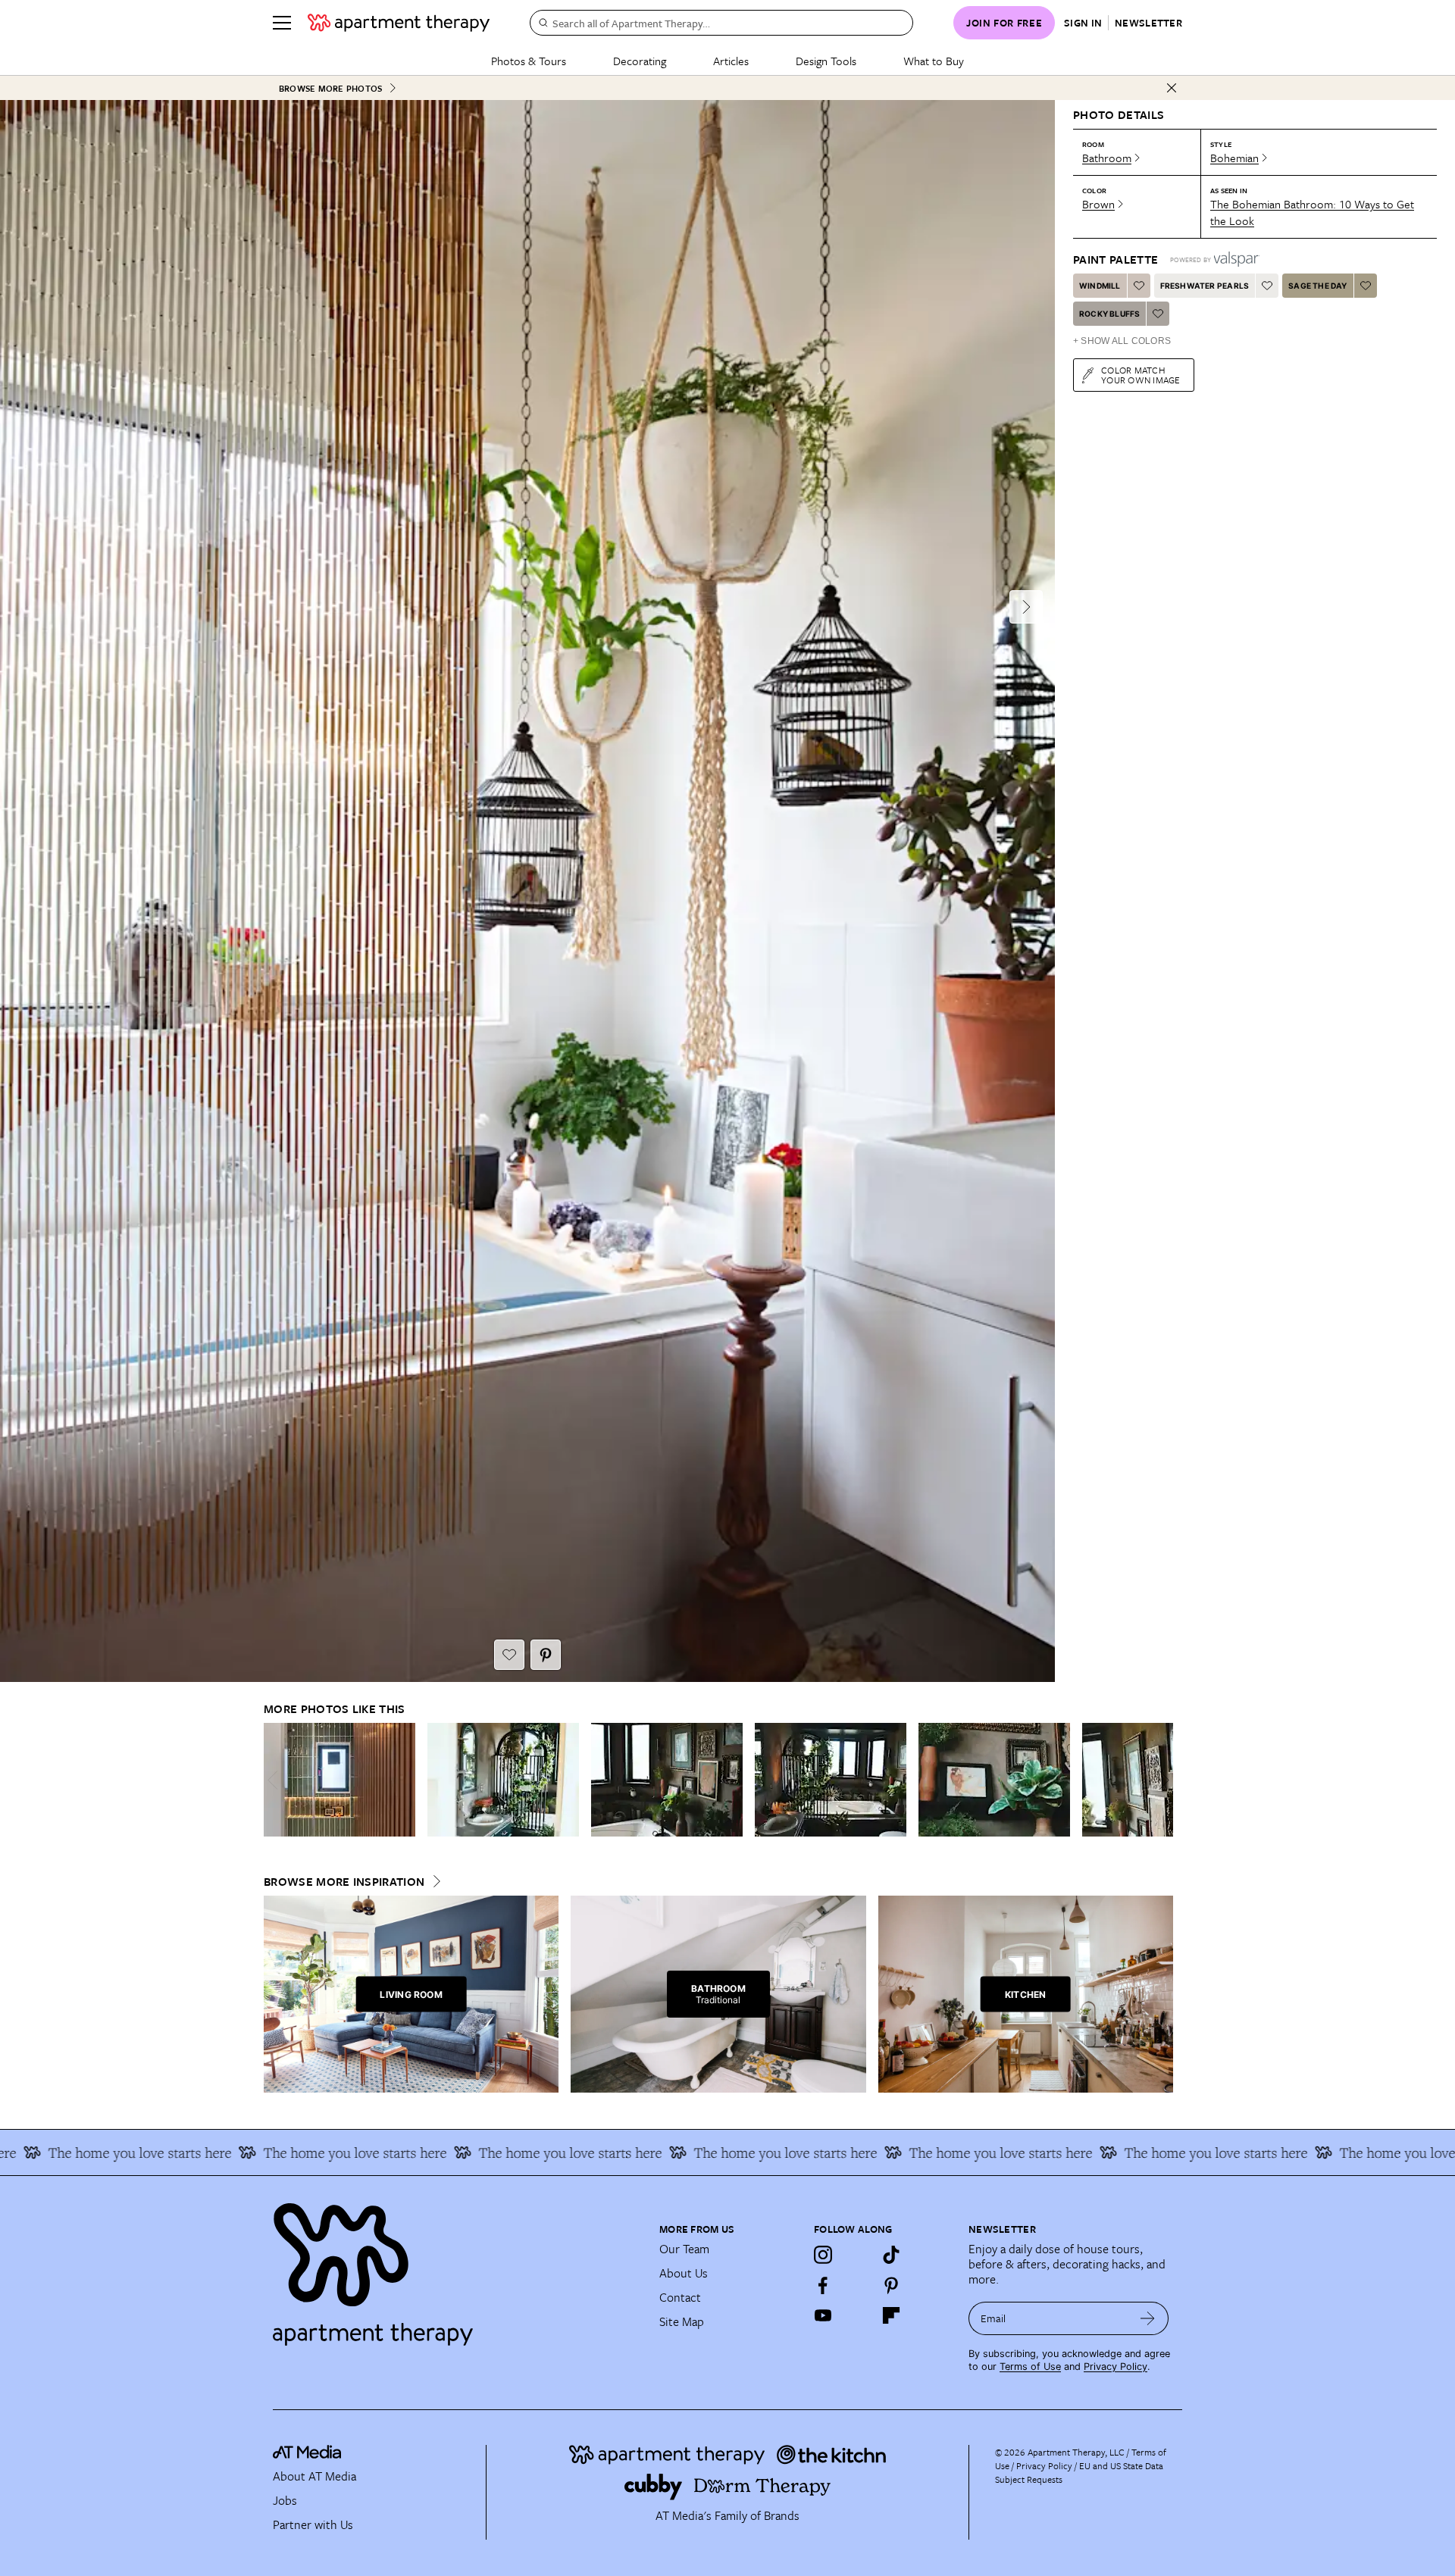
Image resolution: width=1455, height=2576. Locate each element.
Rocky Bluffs (1109, 314)
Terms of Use (1030, 2367)
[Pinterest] (891, 2285)
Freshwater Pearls (1205, 286)
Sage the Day (1317, 286)
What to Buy (934, 61)
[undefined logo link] (399, 23)
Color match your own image (1141, 375)
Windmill (1100, 286)
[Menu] (282, 23)
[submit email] (1148, 2318)
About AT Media (314, 2476)
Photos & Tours (529, 61)
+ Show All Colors (1122, 341)
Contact (680, 2297)
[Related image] (339, 1780)
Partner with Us (313, 2524)
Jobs (285, 2500)
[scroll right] (1161, 1780)
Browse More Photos (330, 88)
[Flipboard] (891, 2315)
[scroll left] (276, 1780)
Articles (731, 61)
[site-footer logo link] (307, 2454)
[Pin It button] (546, 1655)
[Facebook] (823, 2285)
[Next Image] (1026, 607)
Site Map (682, 2321)
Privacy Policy (1115, 2367)
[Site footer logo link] (457, 2268)
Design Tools (826, 61)
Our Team (684, 2249)
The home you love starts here (261, 2152)
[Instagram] (823, 2255)
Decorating (640, 61)
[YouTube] (823, 2315)
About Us (684, 2273)
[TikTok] (891, 2255)
